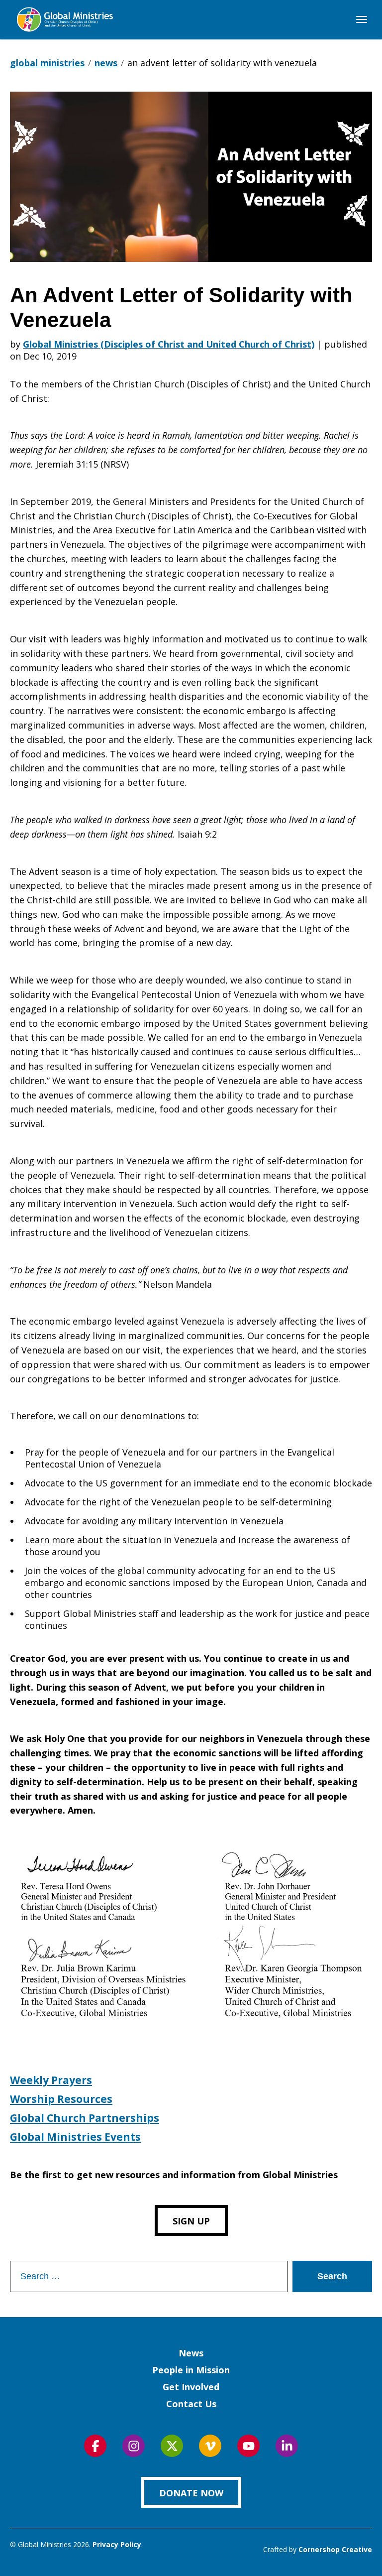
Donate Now (191, 2493)
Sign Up (191, 2221)
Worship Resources (61, 2099)
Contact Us (191, 2404)
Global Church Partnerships (85, 2118)
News (191, 2353)
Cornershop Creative (335, 2549)
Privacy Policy (117, 2544)
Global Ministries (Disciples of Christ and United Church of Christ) (169, 344)
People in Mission (191, 2370)
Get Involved (191, 2387)
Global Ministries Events (75, 2137)
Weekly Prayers (51, 2080)
